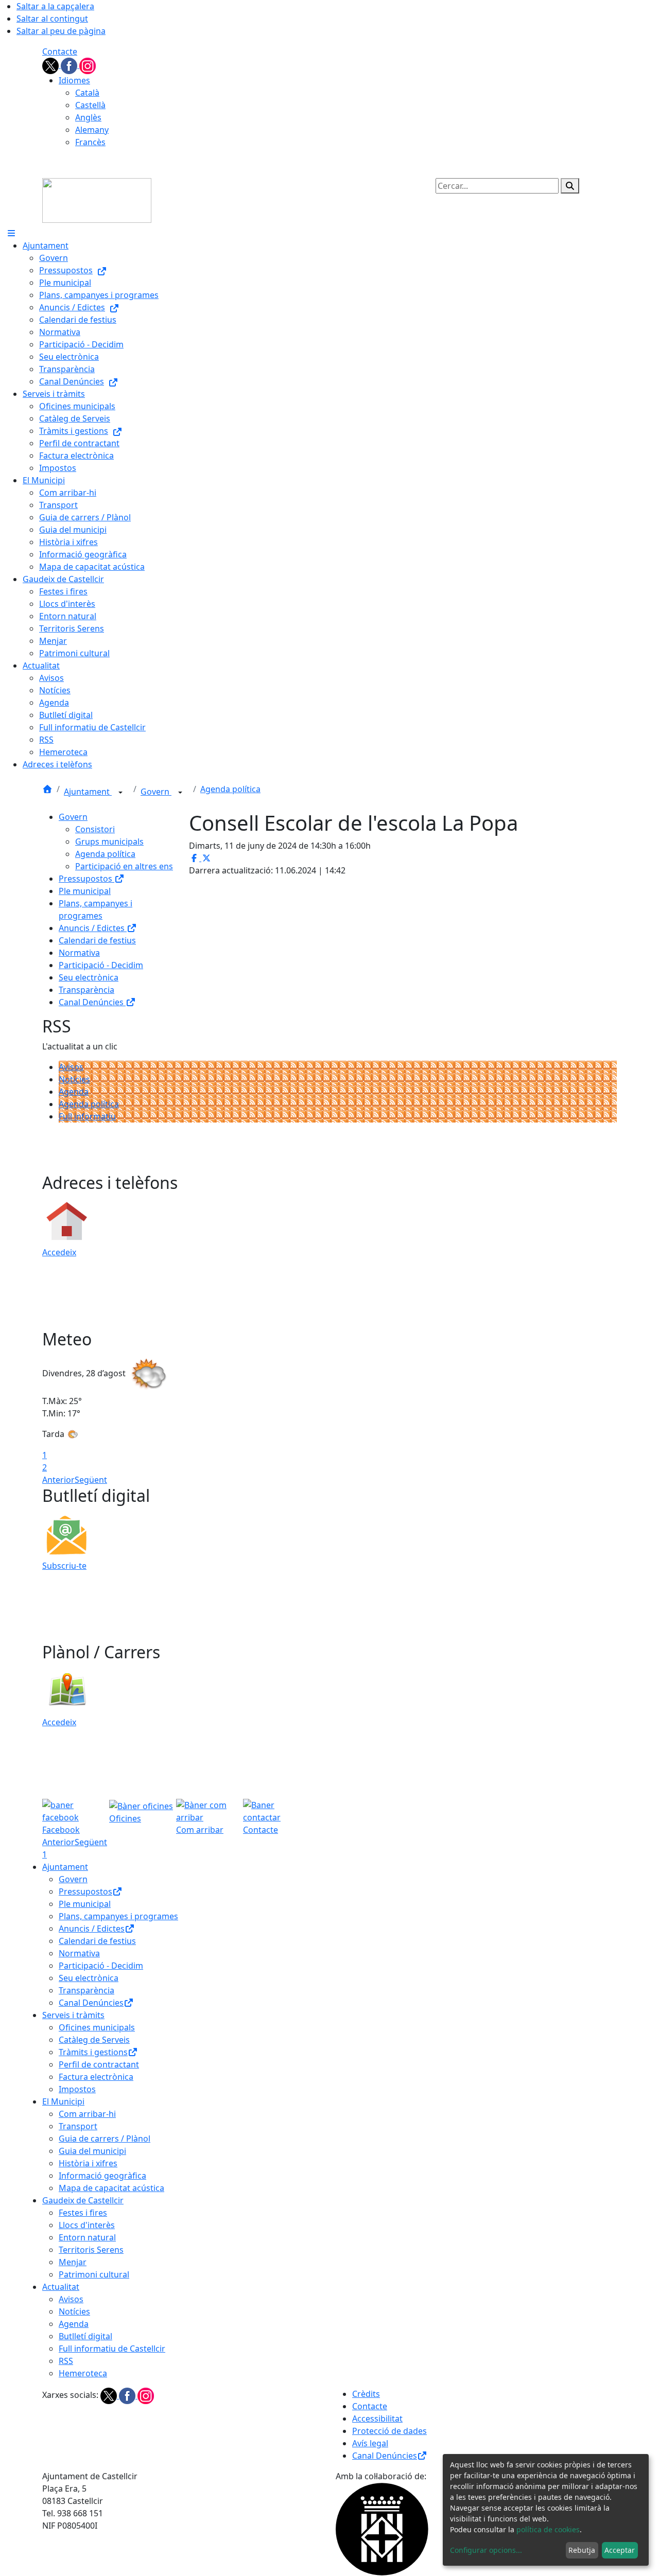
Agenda (74, 1092)
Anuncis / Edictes (93, 928)
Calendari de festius (97, 940)
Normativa (79, 953)
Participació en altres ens (124, 866)
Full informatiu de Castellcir (112, 2349)
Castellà (90, 105)
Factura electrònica (96, 2077)
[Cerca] (570, 186)
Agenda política (230, 789)
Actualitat (61, 2287)
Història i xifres (88, 2163)
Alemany (92, 130)
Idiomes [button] (74, 80)
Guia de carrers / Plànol (105, 2139)
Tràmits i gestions (93, 2052)
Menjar (73, 2262)
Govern (156, 792)
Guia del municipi (92, 2151)
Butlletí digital (85, 2336)
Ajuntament (88, 792)
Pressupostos (86, 879)
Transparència (86, 990)
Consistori (95, 829)
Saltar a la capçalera (55, 6)
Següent (91, 1480)
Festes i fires (83, 2213)
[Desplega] (120, 793)
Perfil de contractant (99, 2064)
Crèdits (366, 2394)
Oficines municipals (97, 2027)
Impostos (77, 2089)
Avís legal (370, 2443)
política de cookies (548, 2529)
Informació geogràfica (102, 2176)
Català (87, 93)
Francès (90, 142)
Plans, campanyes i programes (118, 1916)
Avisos (71, 1067)
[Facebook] (70, 65)
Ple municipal (85, 891)
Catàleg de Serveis (94, 2040)
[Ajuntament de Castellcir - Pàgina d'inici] (97, 200)
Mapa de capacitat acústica (111, 2188)
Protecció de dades (389, 2431)
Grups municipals (109, 842)
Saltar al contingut (52, 19)
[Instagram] (88, 65)
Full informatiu (87, 1116)
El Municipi (63, 2101)
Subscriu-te (64, 1566)
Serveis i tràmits (73, 2015)
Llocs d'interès (87, 2225)
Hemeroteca (83, 2373)
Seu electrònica (89, 977)
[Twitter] (51, 65)
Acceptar (620, 2550)
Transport (78, 2126)
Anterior (58, 1480)
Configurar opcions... (486, 2550)
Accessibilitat (377, 2419)
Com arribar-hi (87, 2114)
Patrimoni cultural (94, 2274)
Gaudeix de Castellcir (83, 2200)
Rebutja (582, 2550)
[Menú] (11, 233)
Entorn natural (87, 2237)
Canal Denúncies (92, 1002)
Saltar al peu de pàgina (61, 31)
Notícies (74, 1079)
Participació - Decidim (101, 965)
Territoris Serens (91, 2250)
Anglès (88, 117)
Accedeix (59, 1252)
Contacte (60, 51)
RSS (66, 2361)
